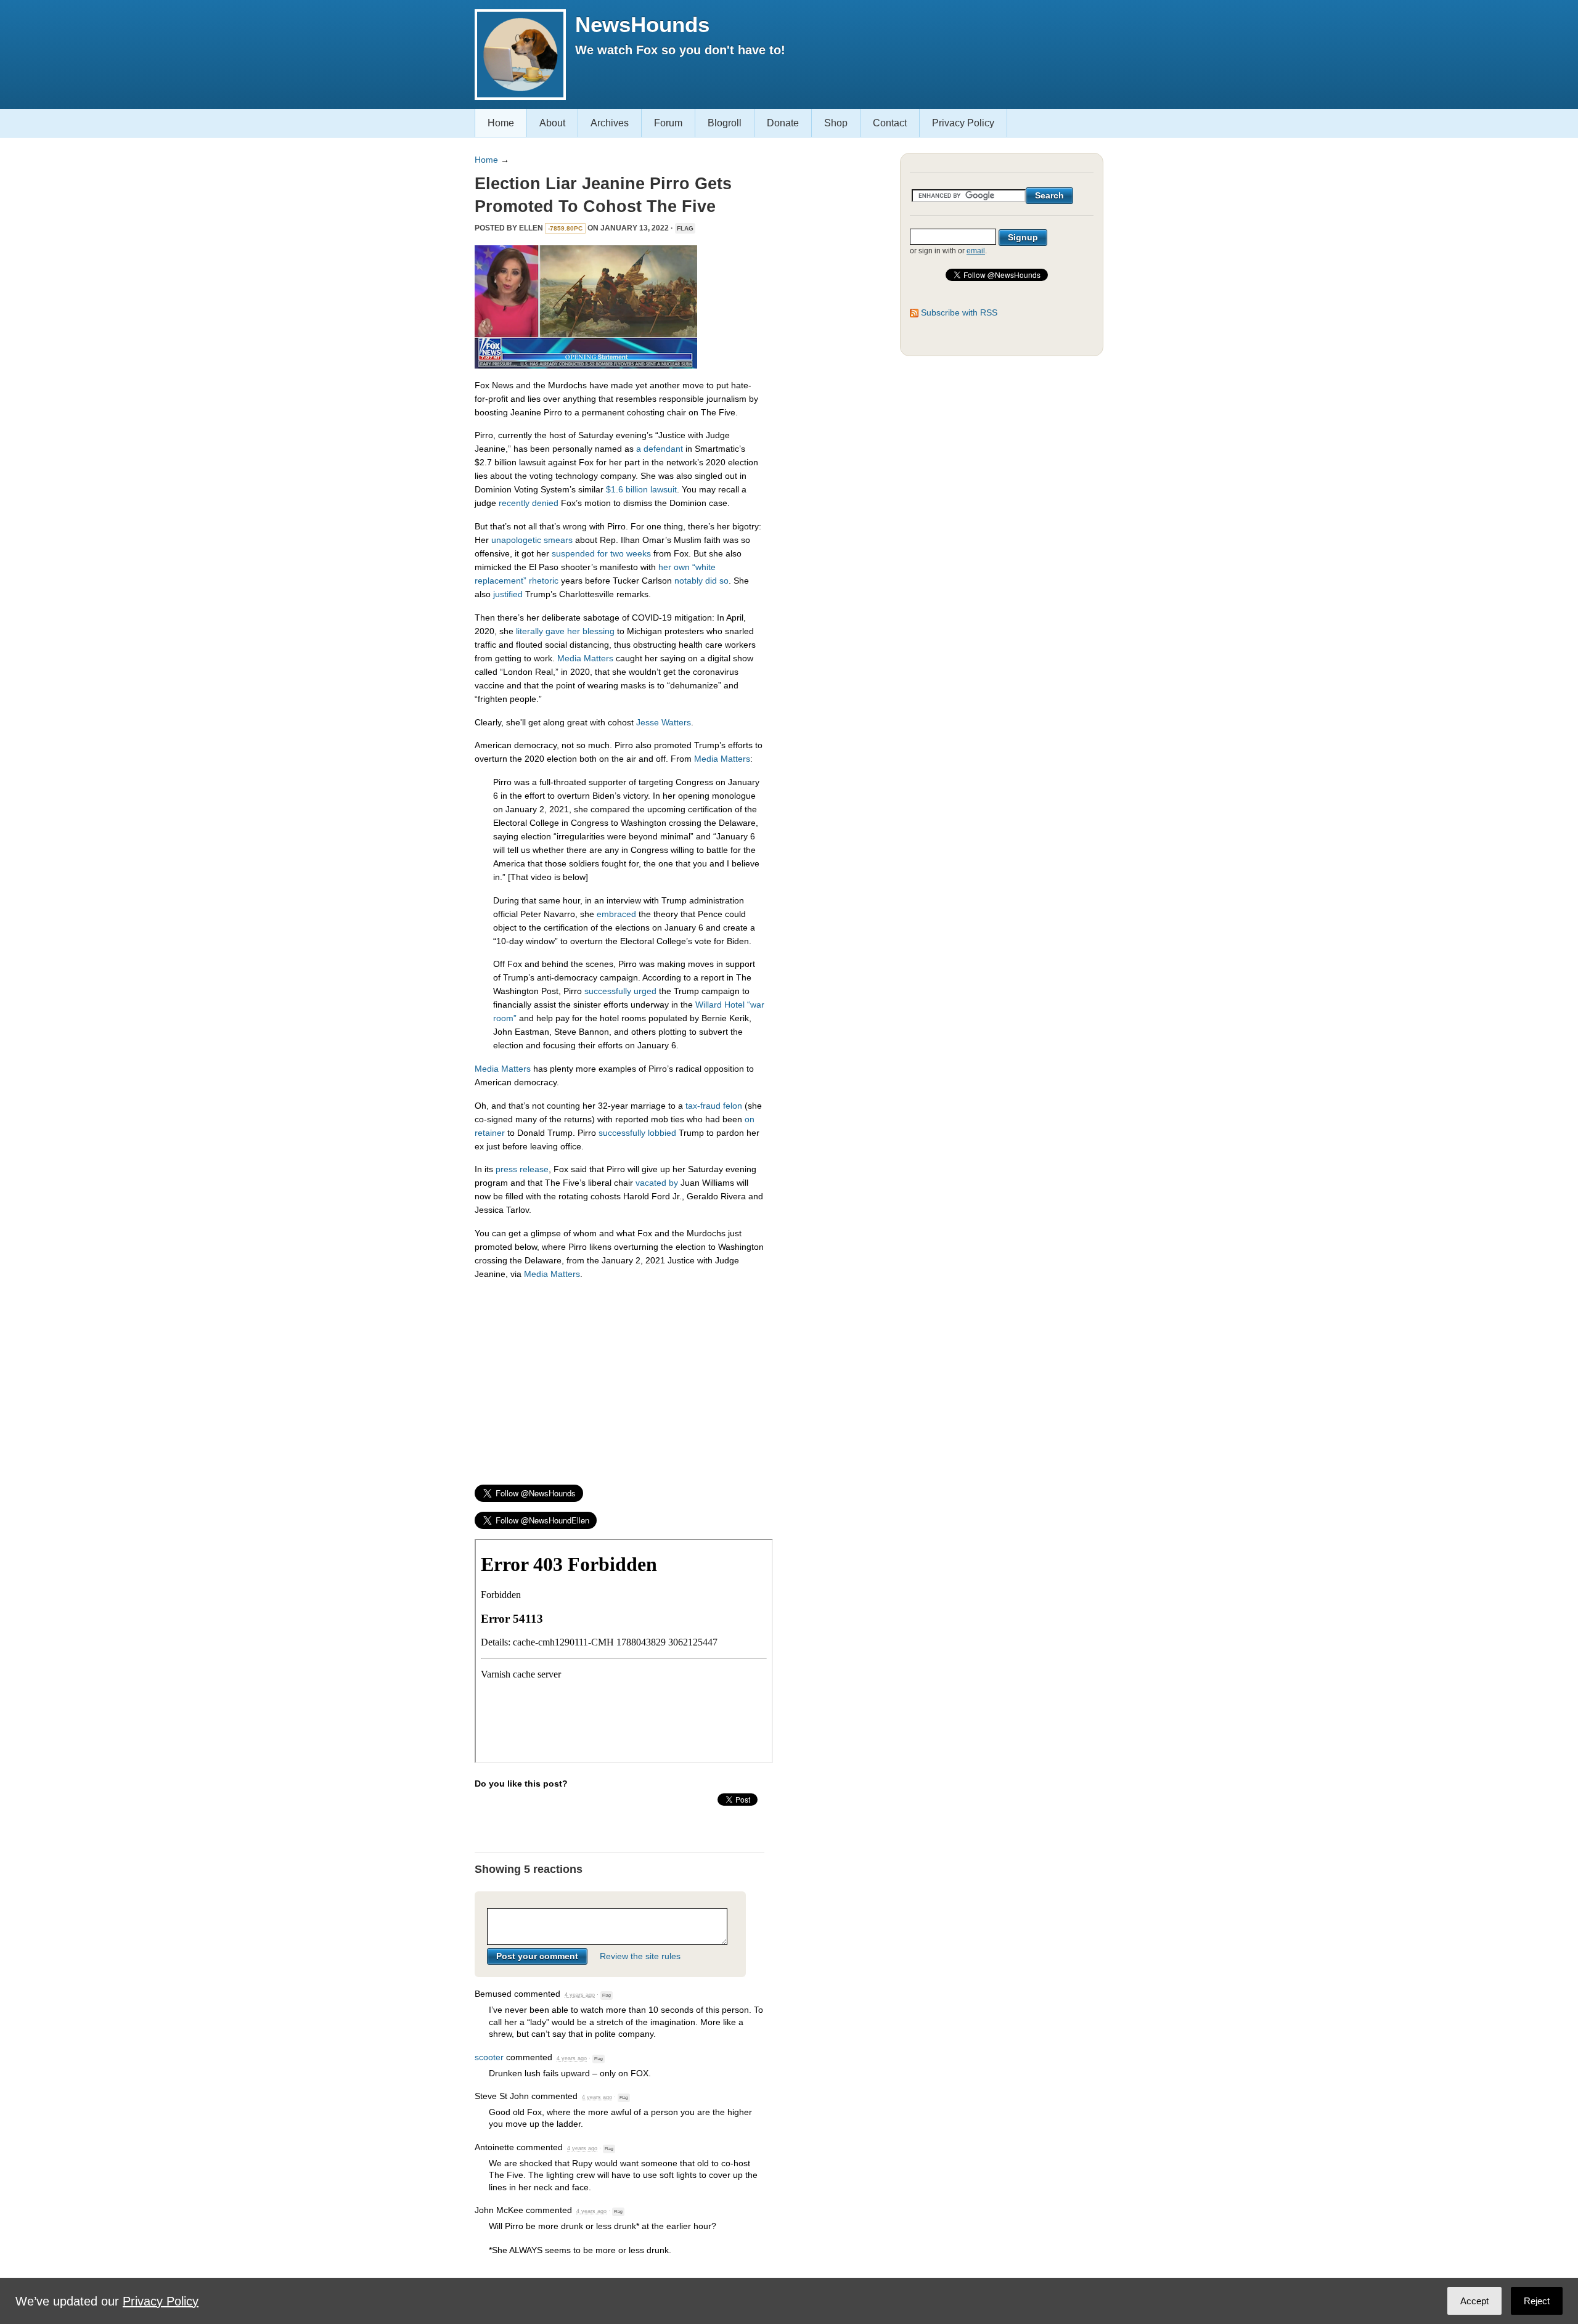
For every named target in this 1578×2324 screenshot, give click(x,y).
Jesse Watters (664, 722)
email (976, 251)
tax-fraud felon (714, 1106)
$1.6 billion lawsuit (641, 489)
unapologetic (516, 540)
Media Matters (585, 658)
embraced (616, 914)
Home (501, 123)
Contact (890, 123)
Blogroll (725, 123)
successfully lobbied (637, 1133)
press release (522, 1169)
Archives (610, 123)
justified (508, 594)
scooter (489, 2057)
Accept (1474, 2301)
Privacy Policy (963, 123)
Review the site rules (640, 1956)
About (552, 123)
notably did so (701, 581)
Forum (668, 123)
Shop (836, 123)
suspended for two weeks (601, 553)
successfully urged (620, 991)
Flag (685, 228)
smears (558, 540)
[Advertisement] (619, 1377)
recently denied (529, 503)
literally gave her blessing (565, 631)
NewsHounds (642, 24)
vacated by (657, 1183)
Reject (1537, 2301)
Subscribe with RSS (959, 312)
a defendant (660, 449)
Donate (783, 123)
